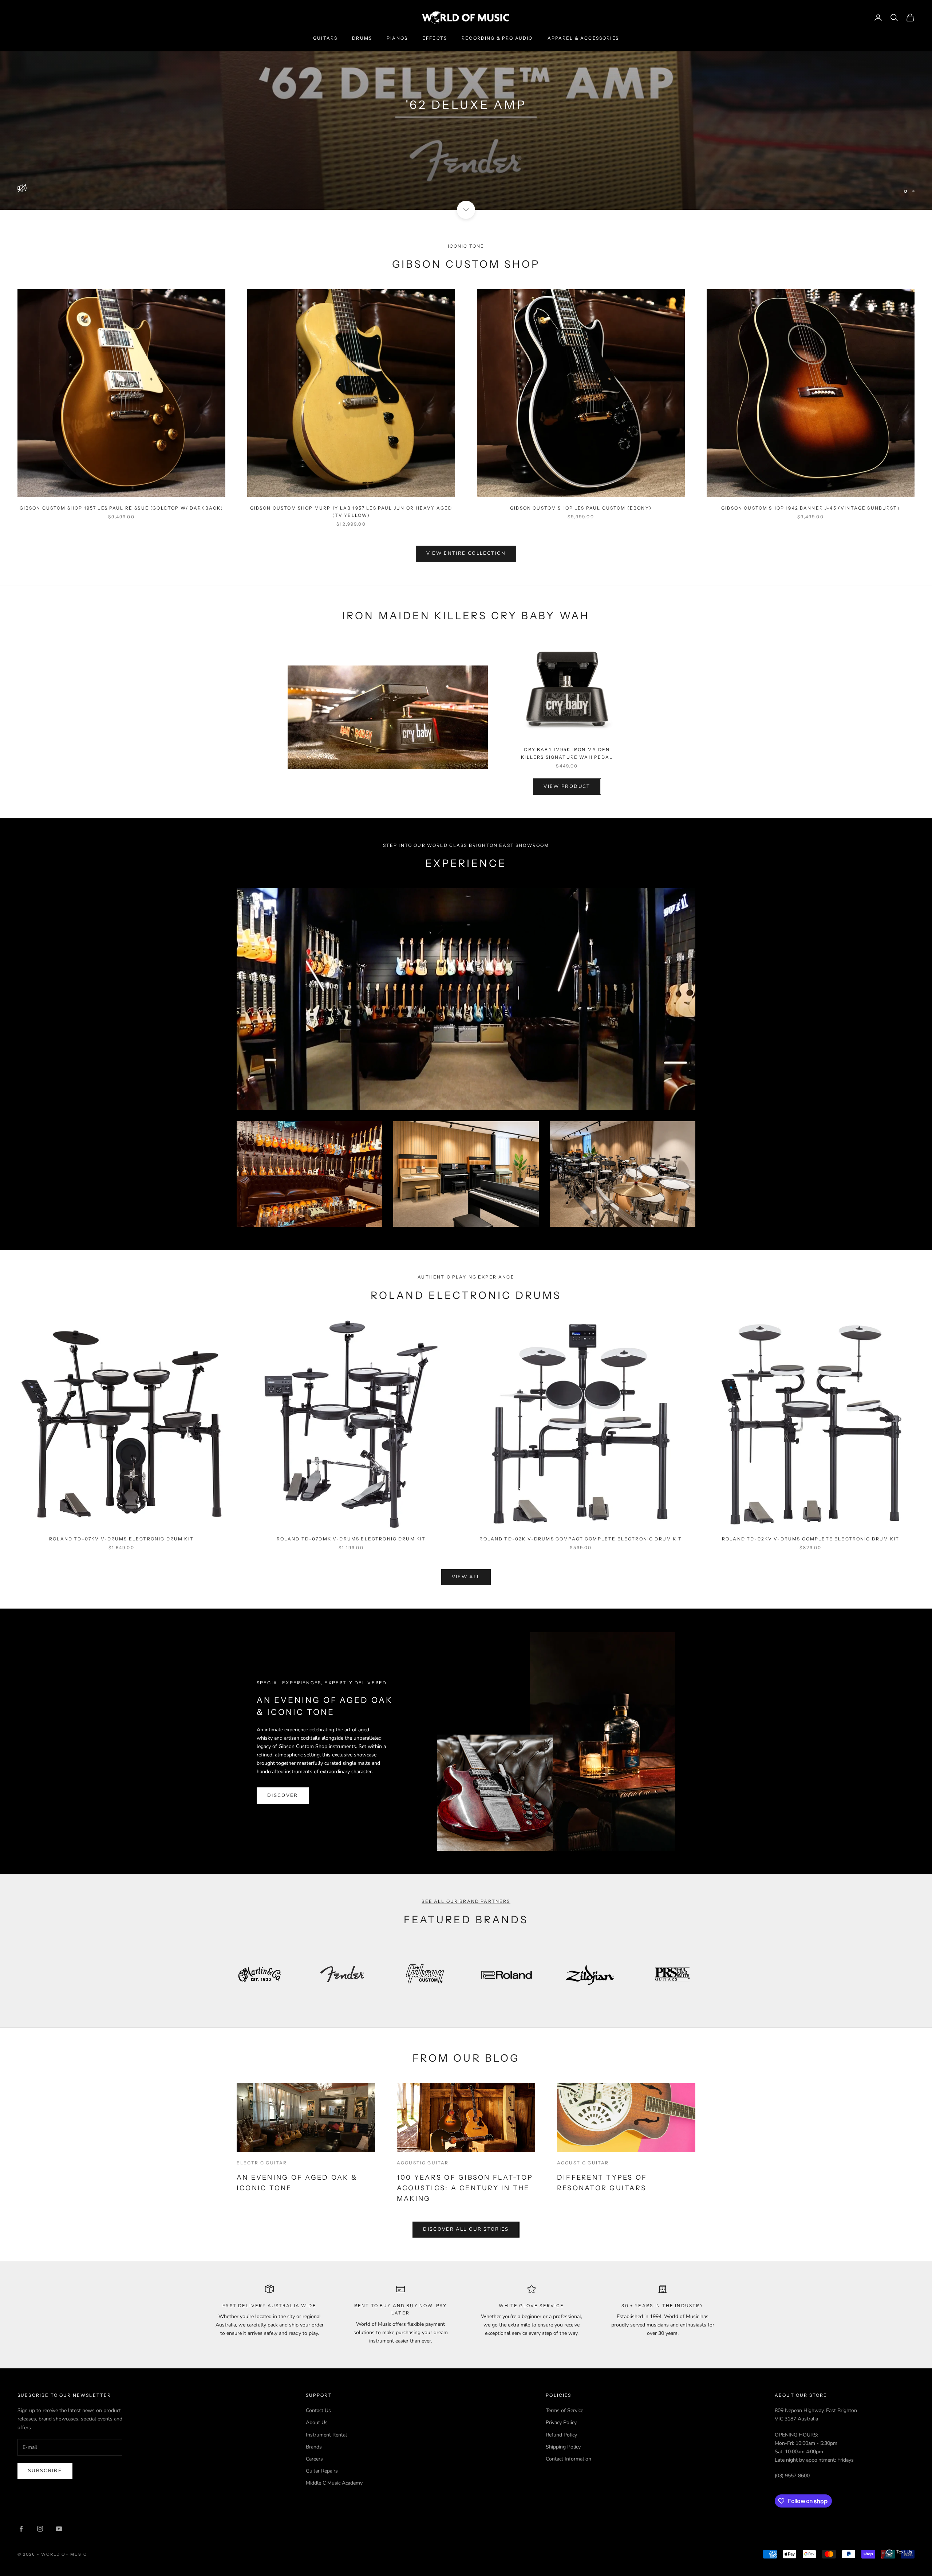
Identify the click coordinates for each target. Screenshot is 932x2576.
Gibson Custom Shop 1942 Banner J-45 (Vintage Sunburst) (811, 508)
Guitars (325, 38)
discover (283, 1795)
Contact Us (318, 2410)
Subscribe (45, 2471)
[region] (466, 105)
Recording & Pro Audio (497, 38)
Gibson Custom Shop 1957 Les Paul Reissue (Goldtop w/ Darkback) (122, 508)
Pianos (397, 38)
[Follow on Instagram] (40, 2529)
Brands (314, 2447)
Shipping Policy (563, 2447)
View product (567, 786)
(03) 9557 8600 (792, 2476)
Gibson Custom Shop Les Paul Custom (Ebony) (581, 508)
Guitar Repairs (322, 2471)
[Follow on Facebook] (21, 2529)
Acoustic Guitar (423, 2163)
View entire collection (466, 553)
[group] (466, 105)
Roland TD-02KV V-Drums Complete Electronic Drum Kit (811, 1539)
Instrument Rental (326, 2435)
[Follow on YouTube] (59, 2529)
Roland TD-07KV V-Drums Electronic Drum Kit (121, 1539)
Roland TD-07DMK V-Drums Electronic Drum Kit (351, 1539)
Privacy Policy (561, 2422)
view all (466, 1577)
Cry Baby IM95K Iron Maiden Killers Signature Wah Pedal (567, 753)
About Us (317, 2422)
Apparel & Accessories (583, 38)
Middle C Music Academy (334, 2483)
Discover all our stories (466, 2229)
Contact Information (568, 2459)
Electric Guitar (262, 2163)
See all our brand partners (466, 1901)
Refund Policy (561, 2435)
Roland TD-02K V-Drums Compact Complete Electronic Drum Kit (581, 1539)
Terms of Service (564, 2410)
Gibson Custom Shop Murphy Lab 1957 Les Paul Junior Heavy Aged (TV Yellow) (351, 512)
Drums (362, 38)
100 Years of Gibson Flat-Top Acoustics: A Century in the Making (465, 2188)
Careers (314, 2459)
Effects (435, 38)
